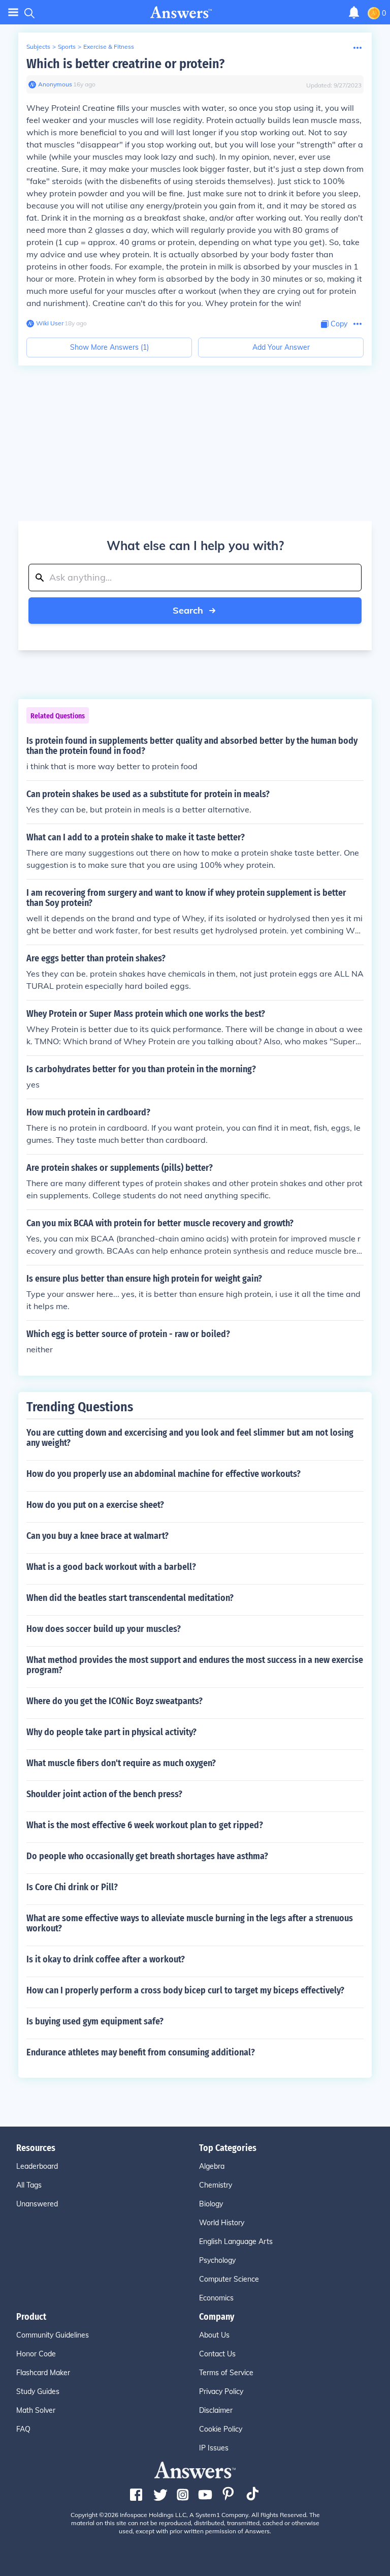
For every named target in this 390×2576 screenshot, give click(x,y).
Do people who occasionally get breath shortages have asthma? (147, 1856)
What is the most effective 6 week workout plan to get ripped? (145, 1825)
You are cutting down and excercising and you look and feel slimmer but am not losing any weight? (190, 1438)
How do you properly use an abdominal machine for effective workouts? (164, 1474)
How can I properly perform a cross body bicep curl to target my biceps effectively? (185, 1990)
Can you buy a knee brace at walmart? (97, 1536)
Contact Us (217, 2354)
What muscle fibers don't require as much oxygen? (121, 1763)
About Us (214, 2335)
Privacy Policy (221, 2391)
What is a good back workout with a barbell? (111, 1567)
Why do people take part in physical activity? (111, 1732)
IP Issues (214, 2448)
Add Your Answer (281, 347)
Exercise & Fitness (109, 47)
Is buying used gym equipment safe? (95, 2021)
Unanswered (37, 2204)
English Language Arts (236, 2241)
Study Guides (38, 2391)
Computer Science (229, 2279)
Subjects (38, 47)
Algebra (212, 2166)
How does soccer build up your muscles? (104, 1629)
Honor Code (36, 2354)
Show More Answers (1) (109, 347)
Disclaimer (216, 2410)
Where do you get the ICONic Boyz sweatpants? (115, 1701)
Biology (211, 2204)
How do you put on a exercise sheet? (95, 1505)
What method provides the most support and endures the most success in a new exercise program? (195, 1665)
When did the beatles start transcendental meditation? (130, 1598)
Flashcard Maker (43, 2373)
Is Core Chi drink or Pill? (72, 1887)
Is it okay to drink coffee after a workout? (106, 1959)
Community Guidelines (53, 2335)
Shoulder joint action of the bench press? (104, 1794)
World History (222, 2223)
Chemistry (216, 2185)
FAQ (23, 2429)
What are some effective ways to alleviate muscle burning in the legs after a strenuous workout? (190, 1923)
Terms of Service (226, 2373)
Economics (216, 2298)
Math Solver (36, 2410)
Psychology (217, 2260)
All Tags (29, 2185)
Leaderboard (37, 2166)
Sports (67, 47)
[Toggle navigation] (13, 12)
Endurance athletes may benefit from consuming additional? (141, 2052)
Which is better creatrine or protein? (125, 64)
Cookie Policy (221, 2429)
